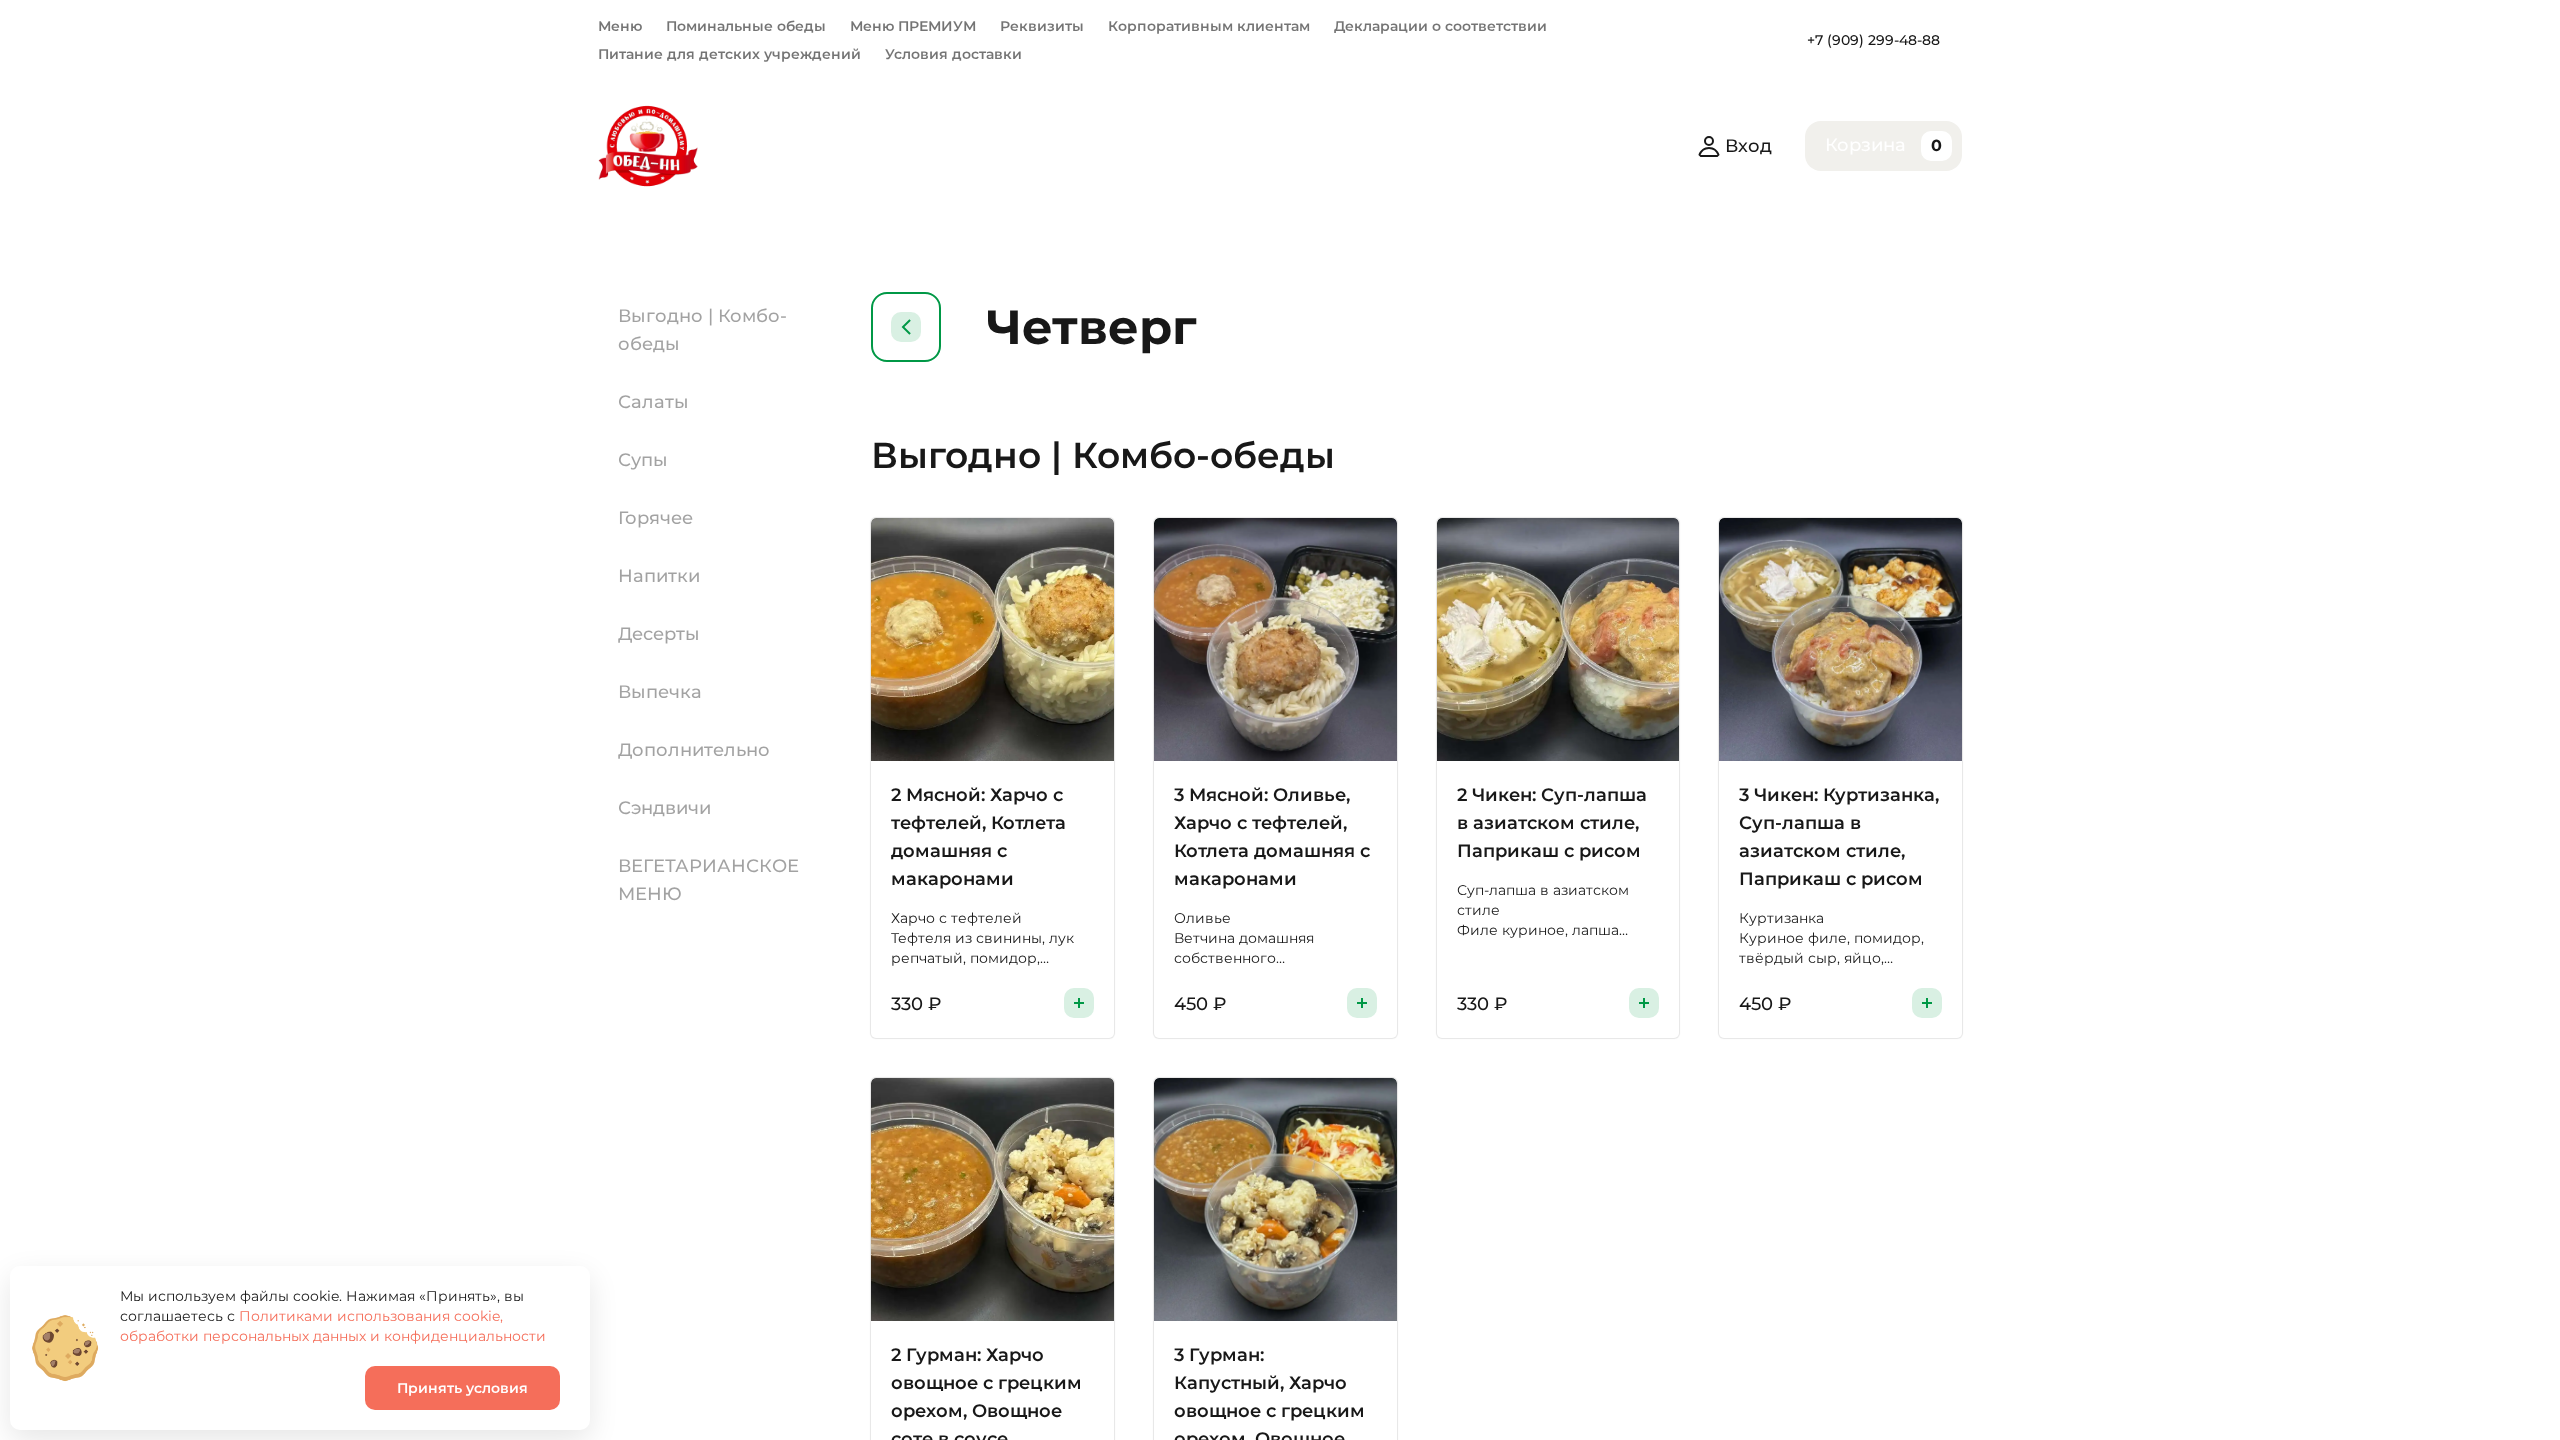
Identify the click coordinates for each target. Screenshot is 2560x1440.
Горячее (655, 518)
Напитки (659, 576)
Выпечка (660, 692)
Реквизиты (1042, 26)
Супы (643, 460)
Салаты (653, 402)
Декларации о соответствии (1440, 26)
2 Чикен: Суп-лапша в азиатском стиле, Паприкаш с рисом (1552, 823)
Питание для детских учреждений (729, 54)
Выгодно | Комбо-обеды (702, 330)
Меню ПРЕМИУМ (913, 26)
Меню (620, 26)
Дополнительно (694, 750)
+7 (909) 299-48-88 (1873, 40)
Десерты (659, 634)
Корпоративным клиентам (1209, 26)
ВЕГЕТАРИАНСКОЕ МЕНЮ (708, 880)
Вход (1748, 146)
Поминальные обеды (746, 26)
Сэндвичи (664, 808)
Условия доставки (953, 54)
